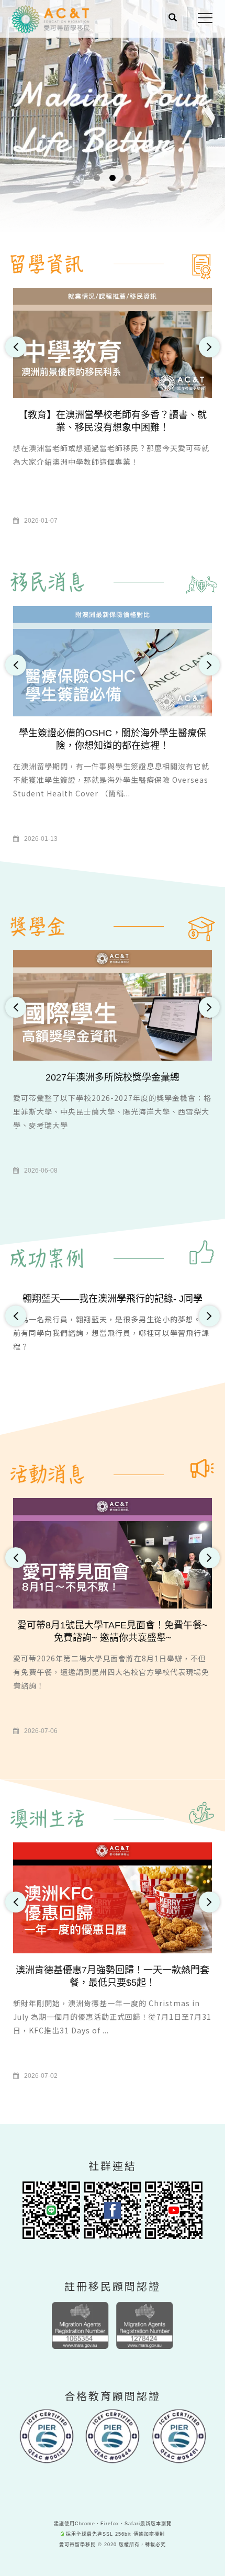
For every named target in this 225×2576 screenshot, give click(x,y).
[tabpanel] (113, 151)
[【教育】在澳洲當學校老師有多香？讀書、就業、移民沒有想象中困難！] (113, 342)
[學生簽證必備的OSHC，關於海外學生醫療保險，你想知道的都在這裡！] (113, 661)
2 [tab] (113, 178)
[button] (173, 19)
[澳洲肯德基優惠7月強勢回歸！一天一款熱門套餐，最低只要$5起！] (113, 1897)
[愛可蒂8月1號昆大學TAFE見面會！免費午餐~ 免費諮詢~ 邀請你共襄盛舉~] (113, 1553)
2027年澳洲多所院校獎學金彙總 (113, 1077)
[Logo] (51, 19)
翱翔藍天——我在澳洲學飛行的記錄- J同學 (113, 1299)
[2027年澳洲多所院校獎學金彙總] (113, 1005)
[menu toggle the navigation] (205, 18)
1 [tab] (97, 178)
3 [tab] (128, 178)
